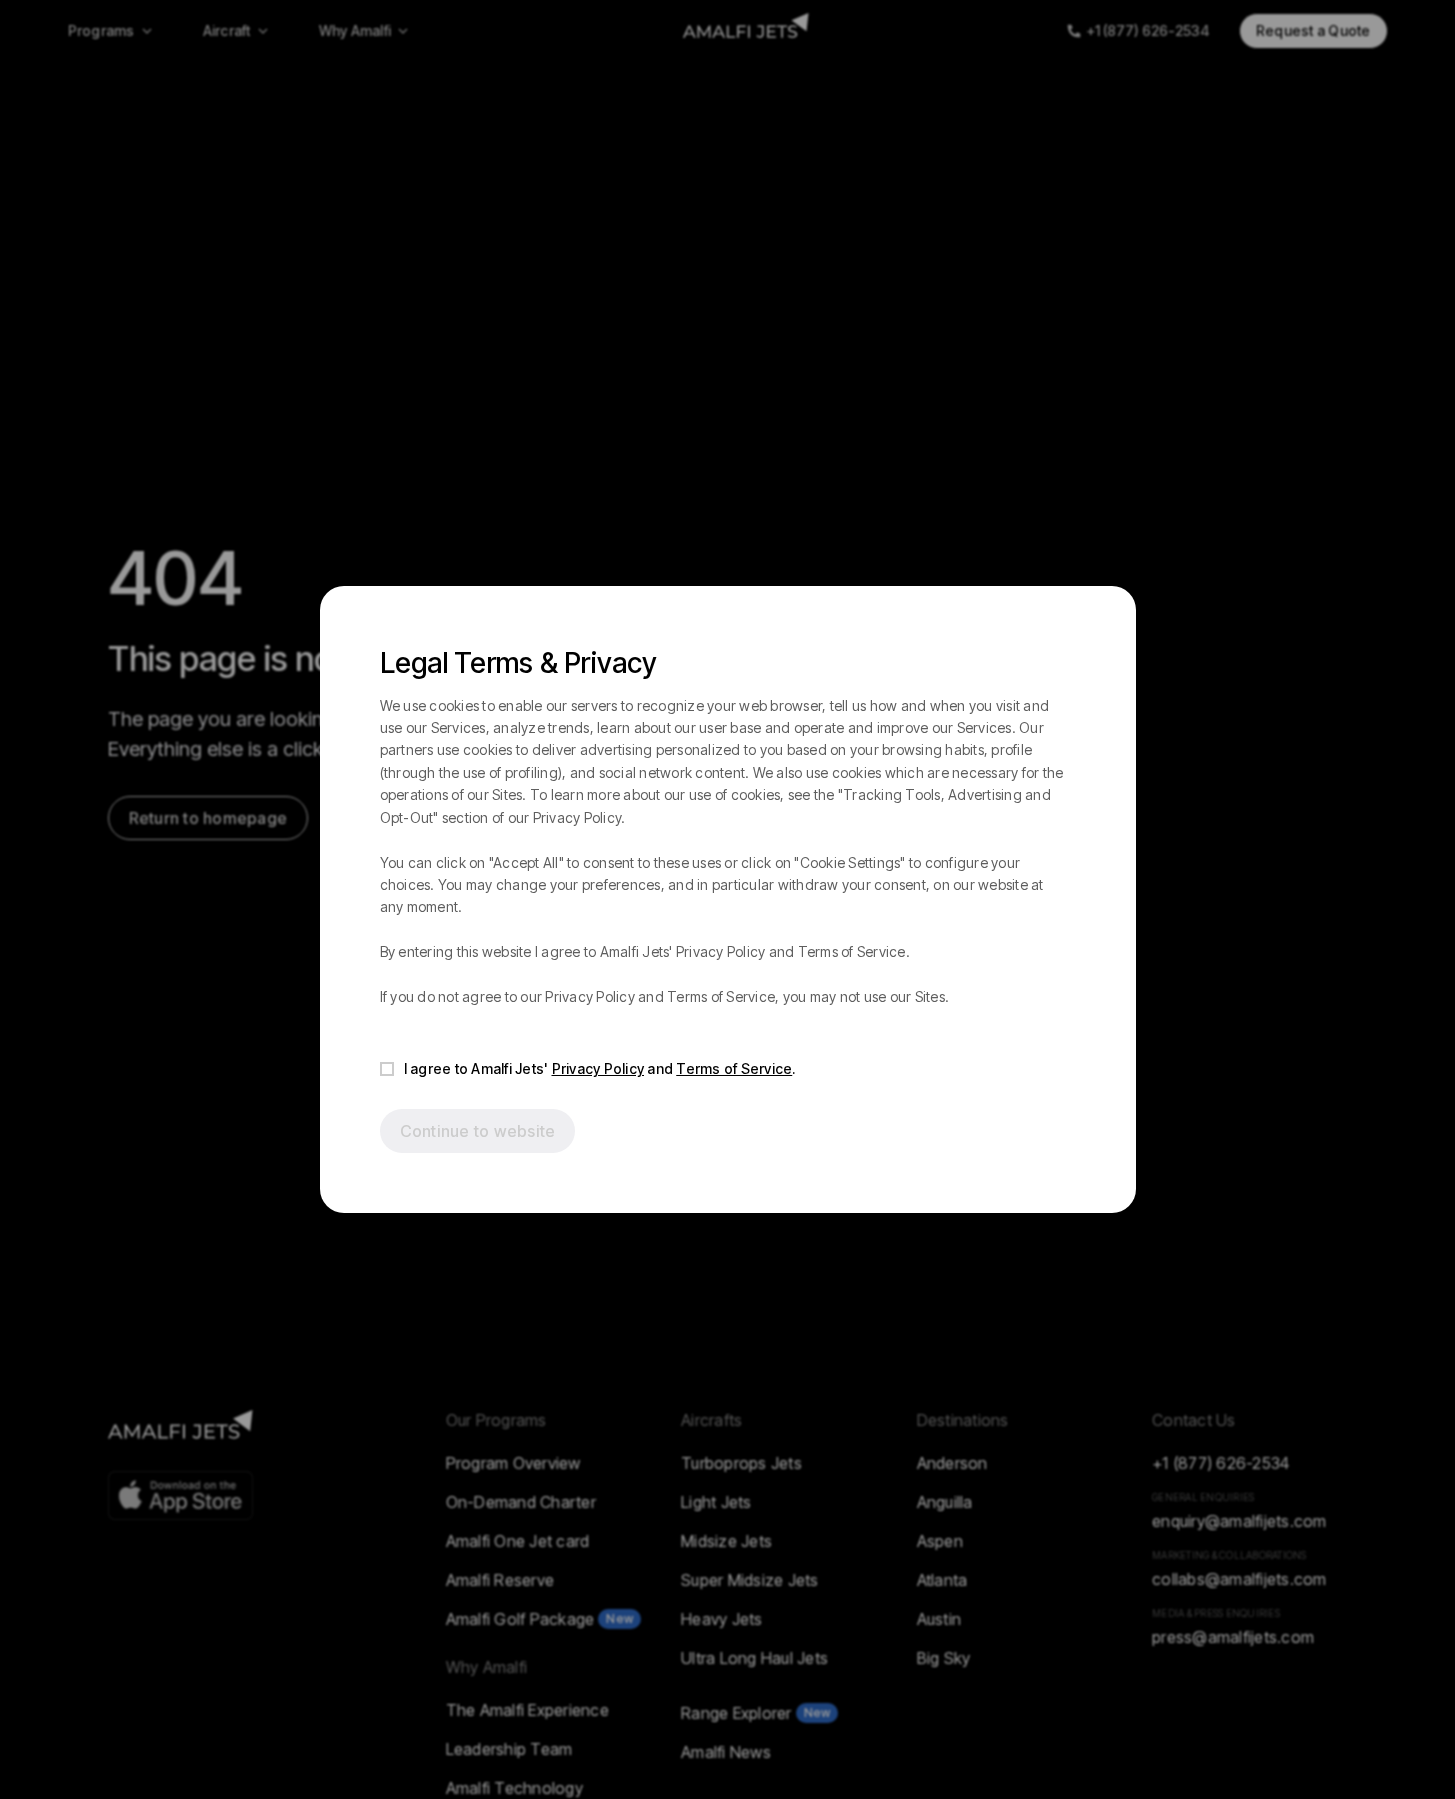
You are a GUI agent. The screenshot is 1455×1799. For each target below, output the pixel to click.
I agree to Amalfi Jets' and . (600, 1068)
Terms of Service (734, 1068)
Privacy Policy (598, 1068)
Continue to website (478, 1131)
